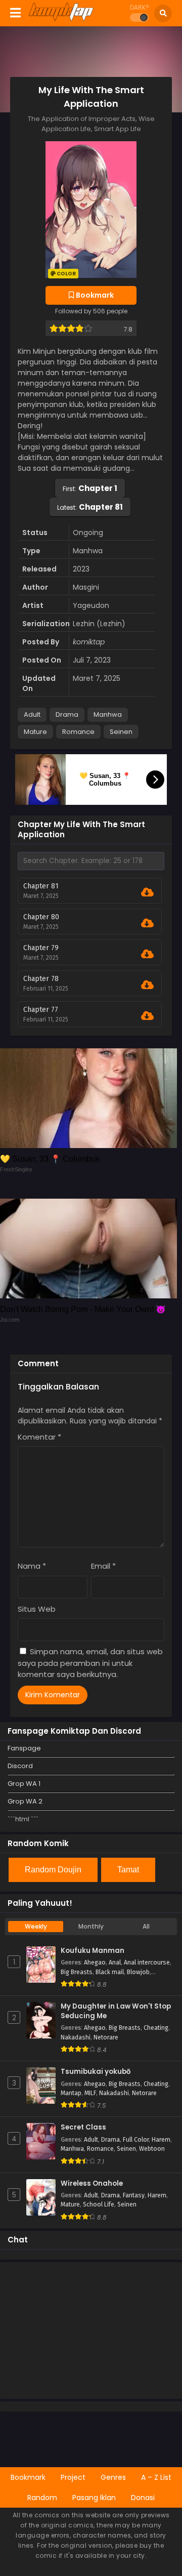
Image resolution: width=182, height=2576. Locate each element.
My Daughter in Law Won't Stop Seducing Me (116, 2011)
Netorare (106, 2037)
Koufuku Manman (93, 1951)
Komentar (39, 1437)
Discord (20, 1766)
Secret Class (83, 2128)
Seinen (121, 732)
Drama (67, 714)
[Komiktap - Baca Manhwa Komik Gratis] (61, 19)
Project (73, 2477)
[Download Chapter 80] (147, 923)
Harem (161, 2140)
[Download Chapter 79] (147, 954)
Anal (115, 1962)
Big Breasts (77, 1972)
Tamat (128, 1870)
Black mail (110, 1972)
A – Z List (156, 2477)
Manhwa (108, 714)
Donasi (143, 2498)
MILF (90, 2093)
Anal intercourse (147, 1962)
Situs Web (37, 1609)
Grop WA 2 (25, 1801)
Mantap (71, 2093)
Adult (32, 714)
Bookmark (28, 2477)
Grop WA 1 (24, 1784)
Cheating (156, 2028)
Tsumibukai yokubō (96, 2072)
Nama (32, 1566)
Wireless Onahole (92, 2184)
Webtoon (152, 2149)
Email (103, 1566)
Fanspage (24, 1748)
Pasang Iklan (94, 2498)
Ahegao (95, 1962)
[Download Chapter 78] (147, 985)
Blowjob (138, 1972)
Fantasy (134, 2195)
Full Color (136, 2140)
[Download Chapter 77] (147, 1016)
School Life (99, 2204)
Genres (113, 2477)
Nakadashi (76, 2037)
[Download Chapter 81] (147, 892)
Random (42, 2498)
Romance (78, 732)
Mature (35, 732)
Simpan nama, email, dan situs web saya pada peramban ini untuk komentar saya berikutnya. (90, 1663)
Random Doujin (53, 1870)
